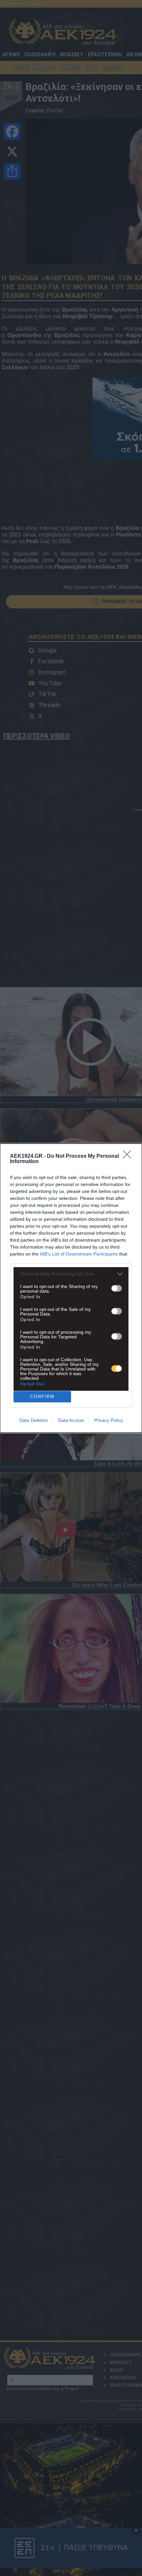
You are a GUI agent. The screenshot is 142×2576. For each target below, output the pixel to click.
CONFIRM (42, 1397)
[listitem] (71, 1274)
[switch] (117, 1288)
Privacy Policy (108, 1420)
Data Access (71, 1420)
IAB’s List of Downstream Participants (79, 1254)
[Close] (129, 1156)
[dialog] (71, 1288)
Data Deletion (34, 1420)
